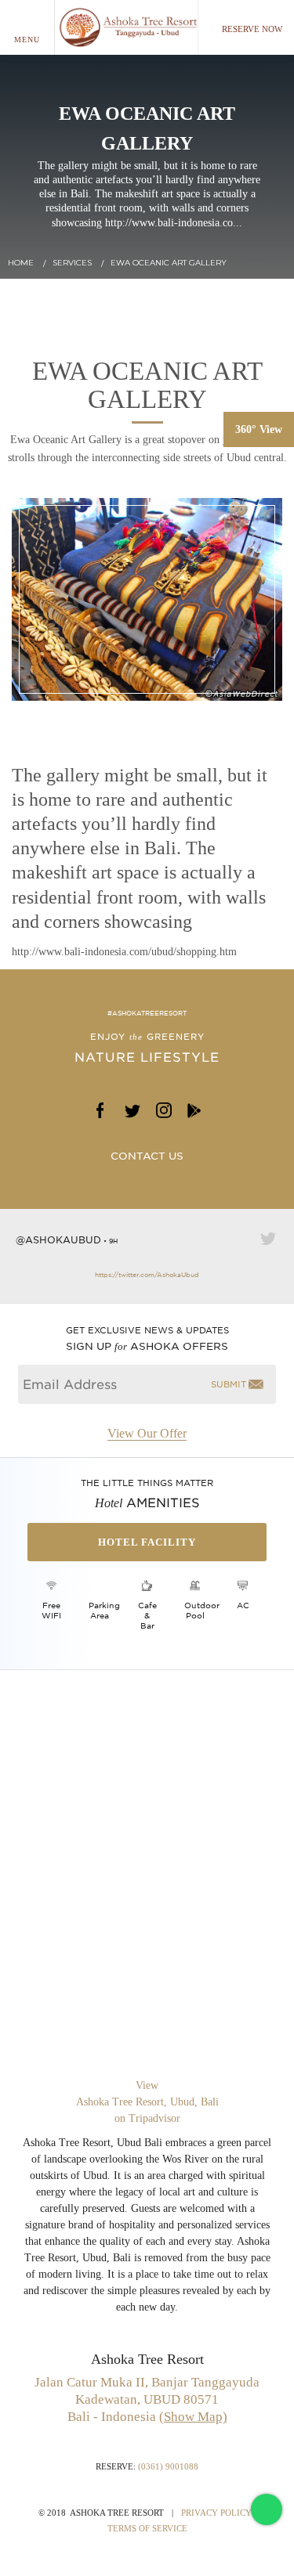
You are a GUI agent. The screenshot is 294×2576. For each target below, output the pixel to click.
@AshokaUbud (58, 1240)
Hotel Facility (147, 1542)
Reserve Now (252, 29)
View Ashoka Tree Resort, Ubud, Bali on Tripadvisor (147, 2102)
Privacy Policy (216, 2513)
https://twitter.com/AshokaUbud (147, 1275)
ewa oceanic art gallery (169, 263)
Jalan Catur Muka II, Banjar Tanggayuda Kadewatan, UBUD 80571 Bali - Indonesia (147, 2399)
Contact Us (147, 1156)
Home (21, 263)
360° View (259, 429)
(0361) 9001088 (168, 2466)
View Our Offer (147, 1434)
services (72, 263)
